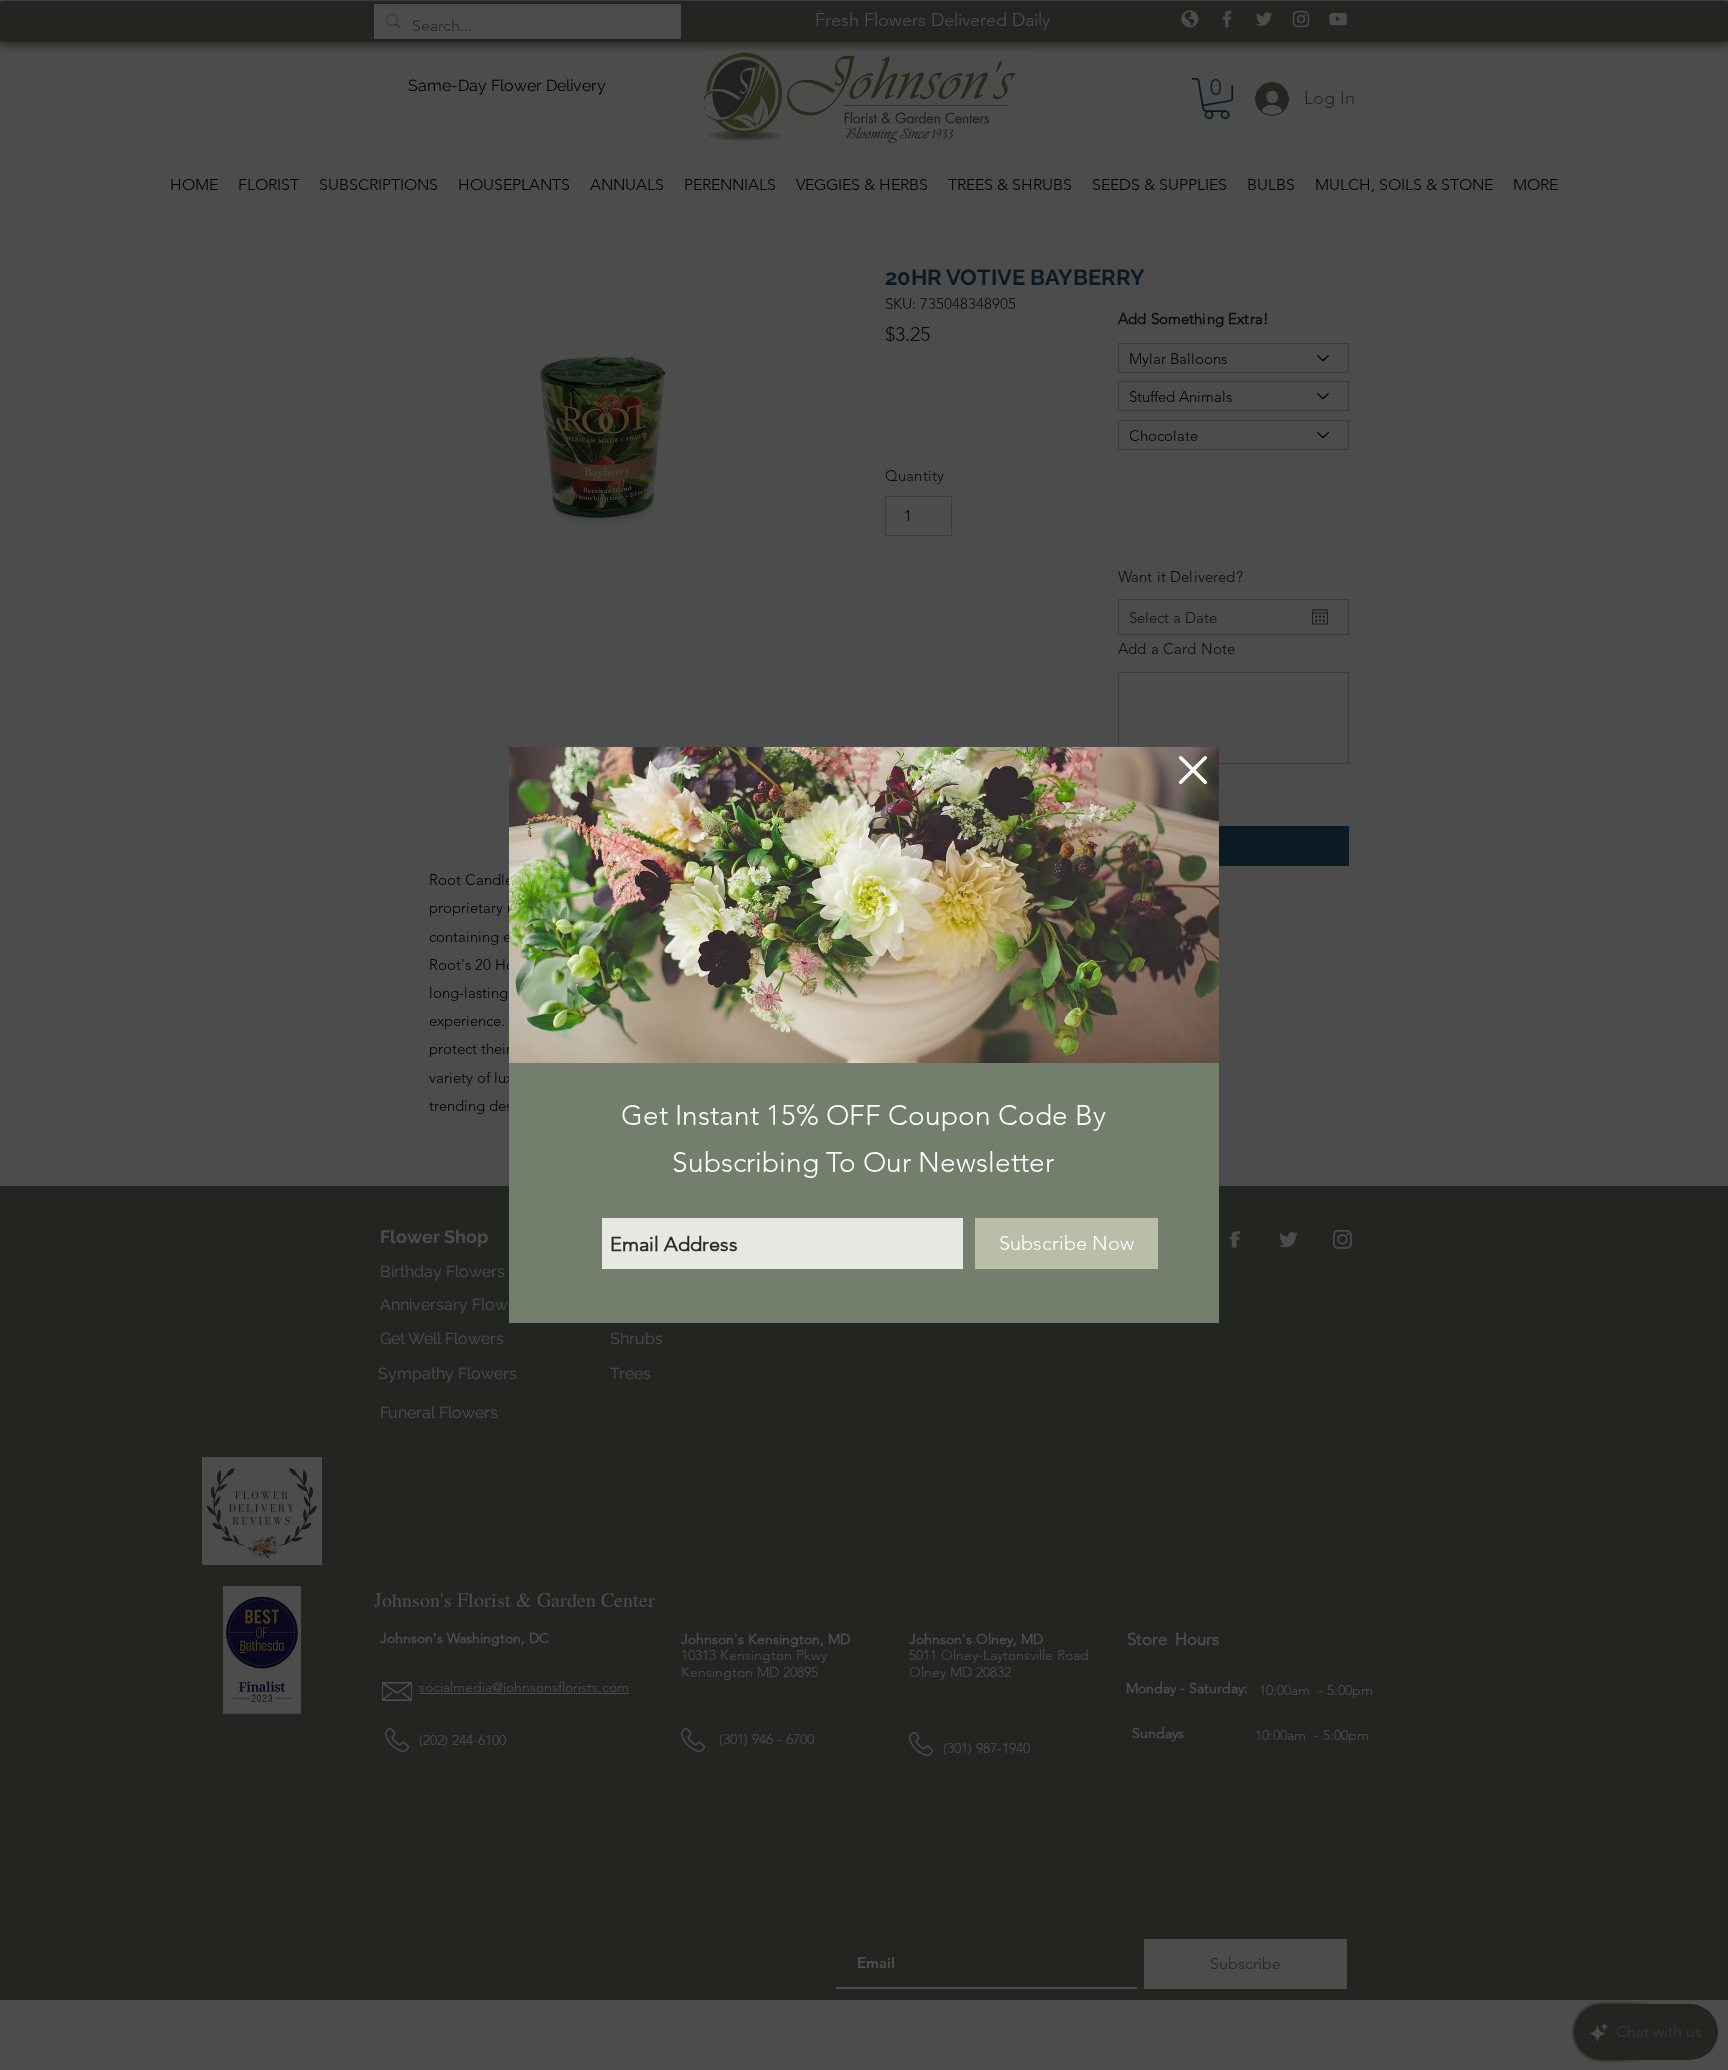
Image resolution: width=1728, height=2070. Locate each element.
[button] (1193, 770)
